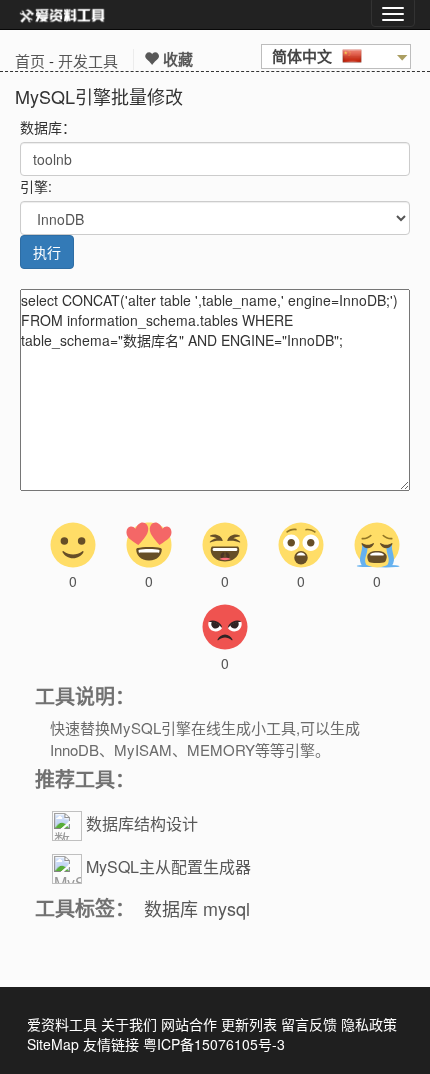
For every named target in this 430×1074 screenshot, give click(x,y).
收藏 (176, 59)
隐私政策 (369, 1024)
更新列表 (249, 1024)
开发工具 (88, 60)
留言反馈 (309, 1024)
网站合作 (189, 1024)
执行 (47, 252)
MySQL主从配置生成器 (168, 866)
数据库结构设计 (142, 823)
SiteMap (53, 1044)
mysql (226, 908)
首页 (30, 60)
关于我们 (129, 1024)
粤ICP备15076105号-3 (214, 1044)
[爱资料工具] (62, 15)
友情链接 (111, 1044)
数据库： (48, 127)
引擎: (36, 186)
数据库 (171, 908)
